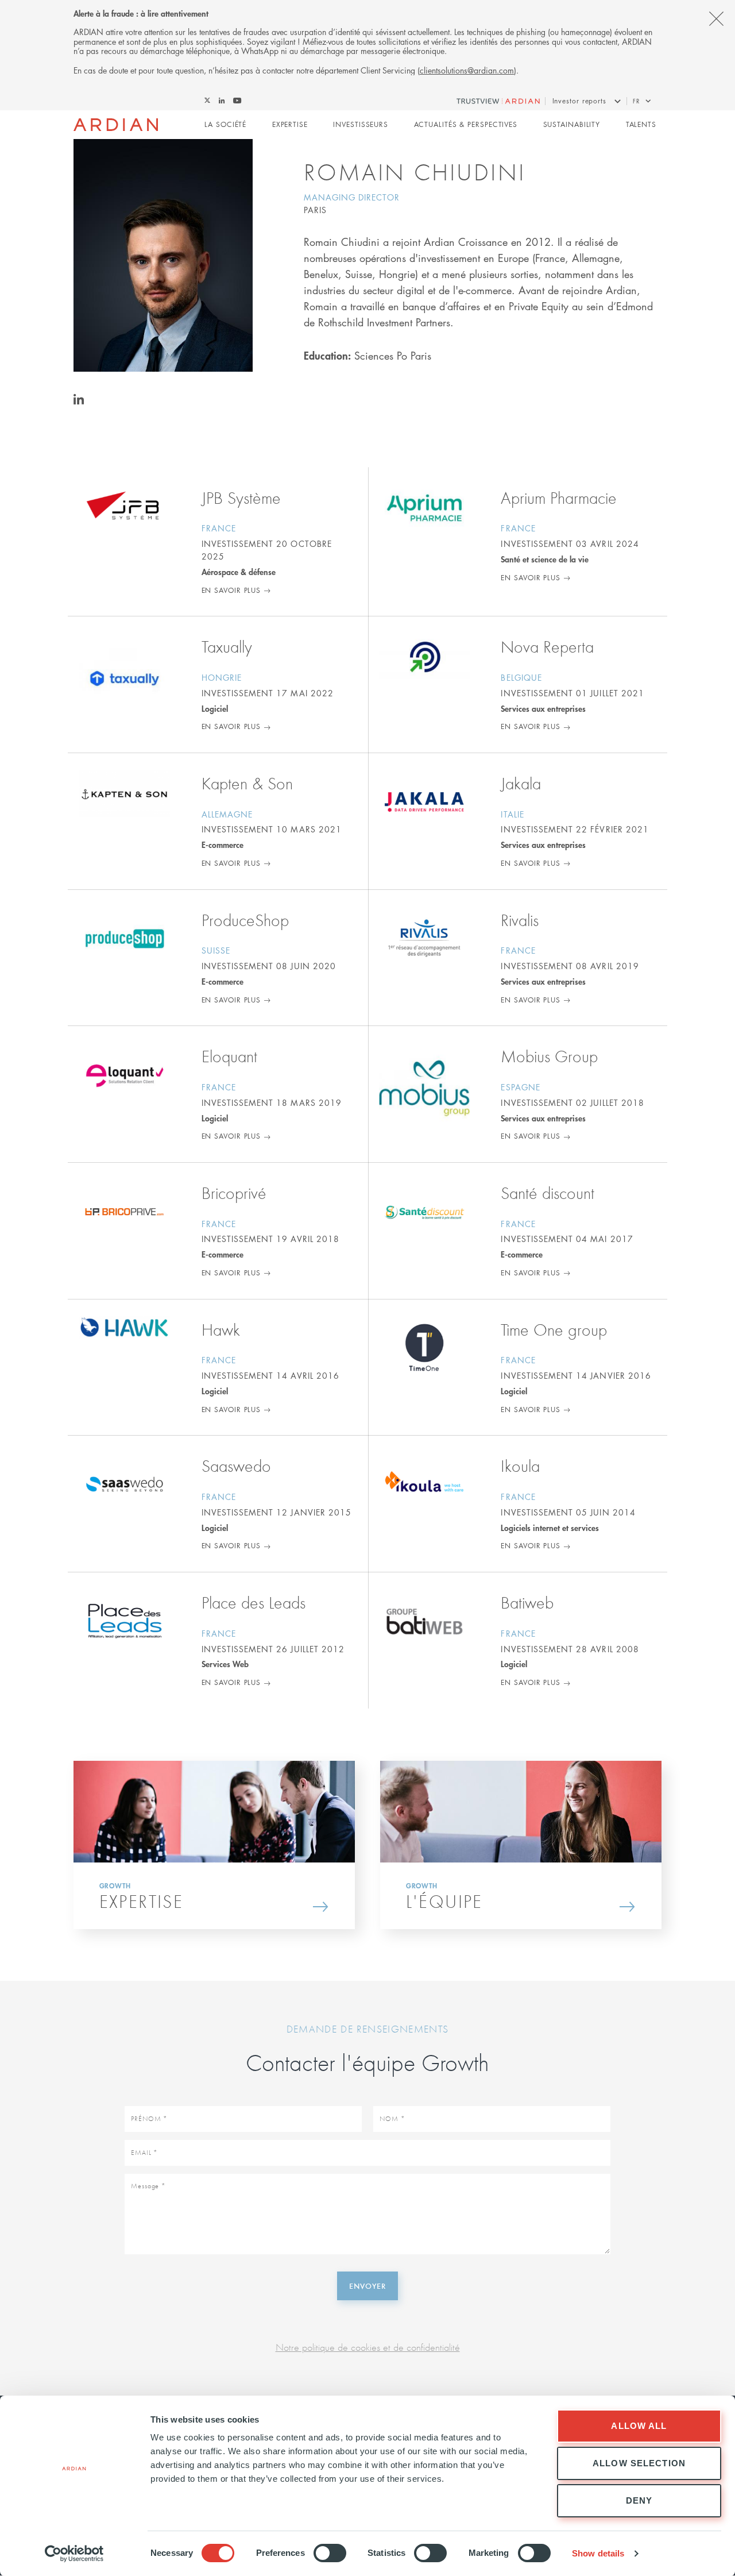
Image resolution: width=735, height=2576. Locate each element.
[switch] (330, 2553)
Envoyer (367, 2286)
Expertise (290, 124)
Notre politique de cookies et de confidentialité (368, 2347)
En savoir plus (231, 590)
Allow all (639, 2426)
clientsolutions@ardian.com (467, 70)
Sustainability (572, 124)
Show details (598, 2553)
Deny (639, 2500)
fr (636, 101)
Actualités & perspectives (466, 124)
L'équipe (444, 1901)
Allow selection (639, 2463)
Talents (641, 124)
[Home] (116, 125)
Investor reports (579, 101)
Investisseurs (361, 124)
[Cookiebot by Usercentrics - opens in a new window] (74, 2554)
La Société (225, 124)
